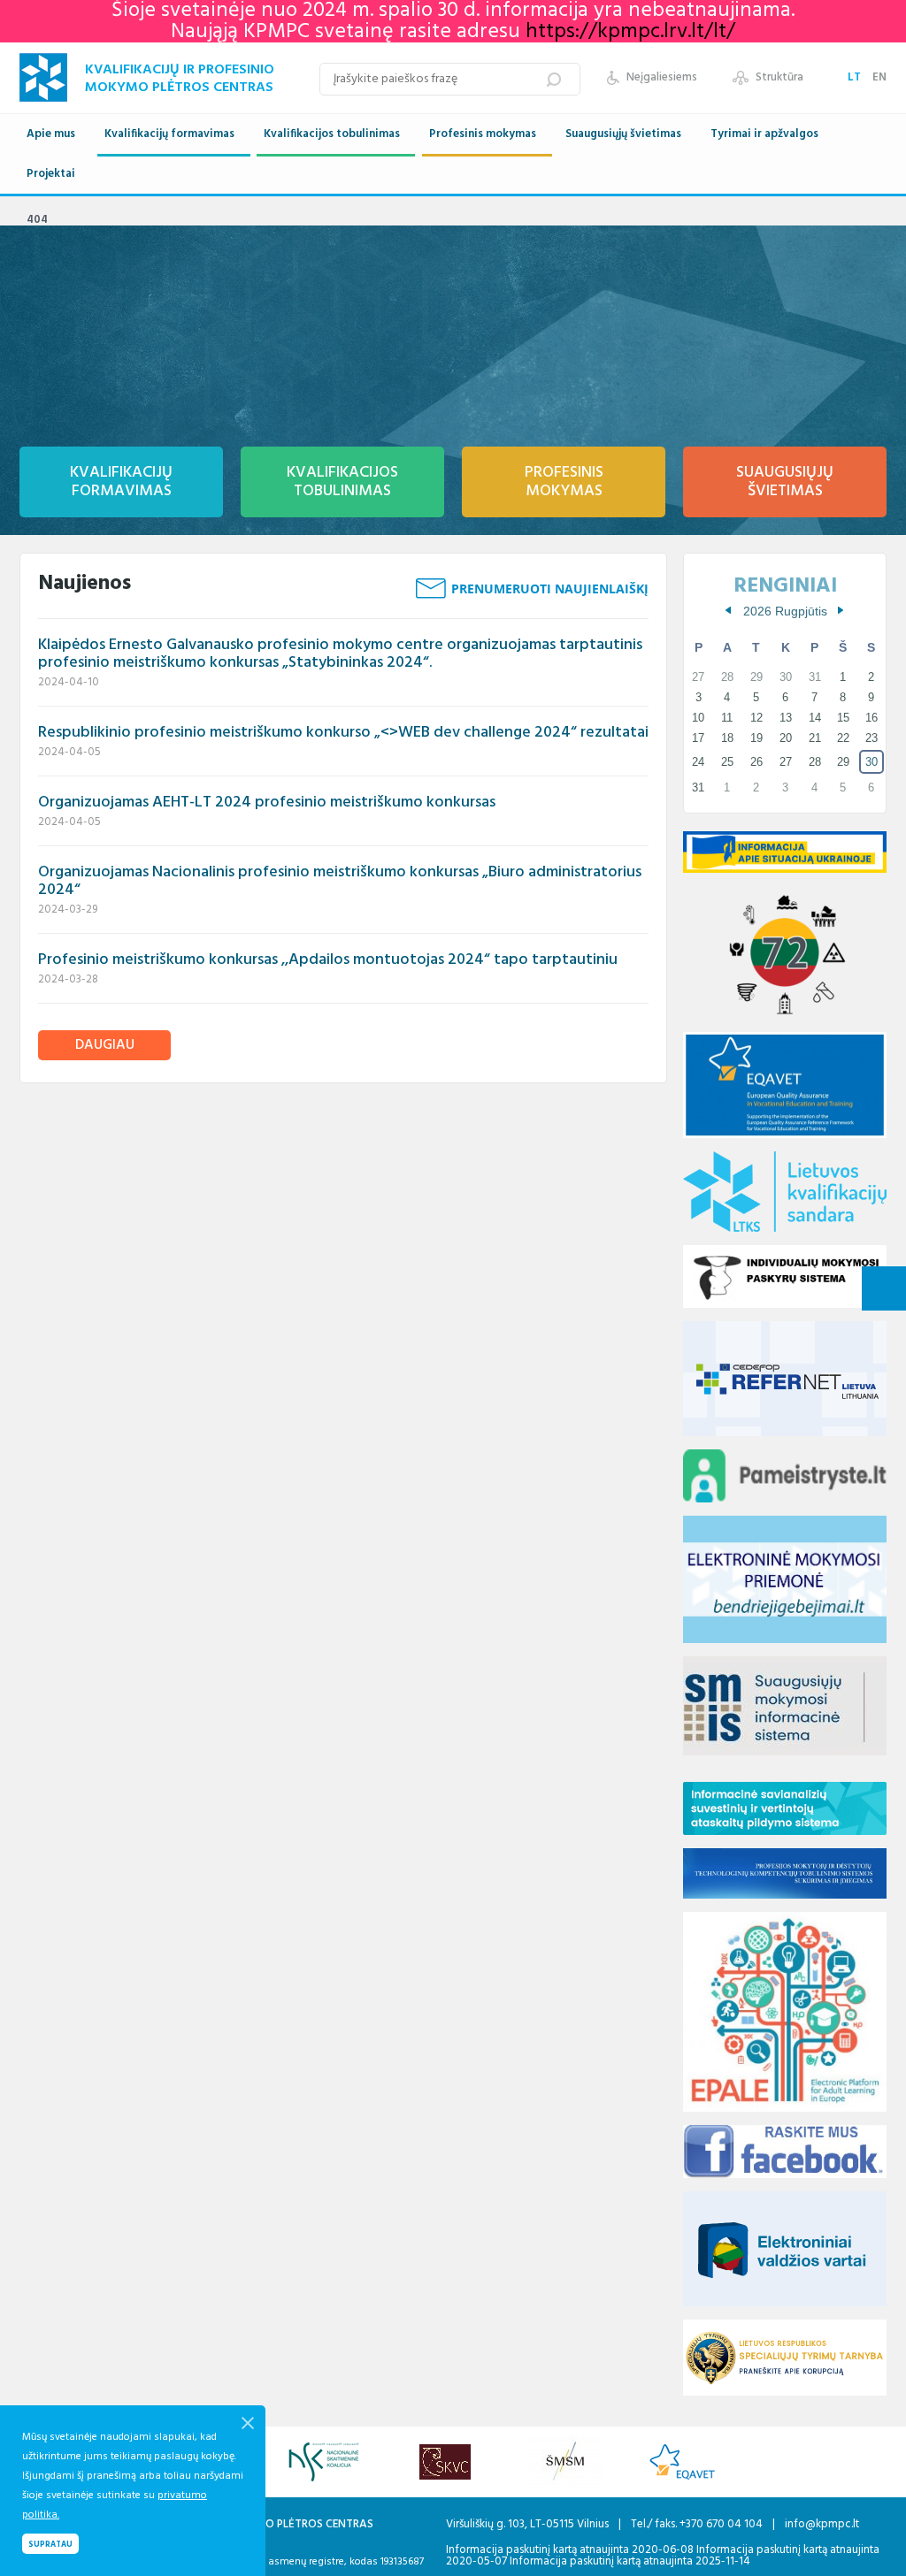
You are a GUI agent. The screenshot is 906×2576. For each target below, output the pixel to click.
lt (856, 77)
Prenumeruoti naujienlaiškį (550, 589)
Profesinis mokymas (483, 134)
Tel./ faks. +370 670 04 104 (698, 2524)
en (879, 77)
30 (871, 762)
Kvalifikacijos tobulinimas (332, 134)
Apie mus (51, 134)
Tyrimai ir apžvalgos (764, 134)
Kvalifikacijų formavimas (169, 134)
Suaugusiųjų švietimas (623, 134)
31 (698, 787)
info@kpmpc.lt (822, 2524)
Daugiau (105, 1045)
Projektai (51, 174)
